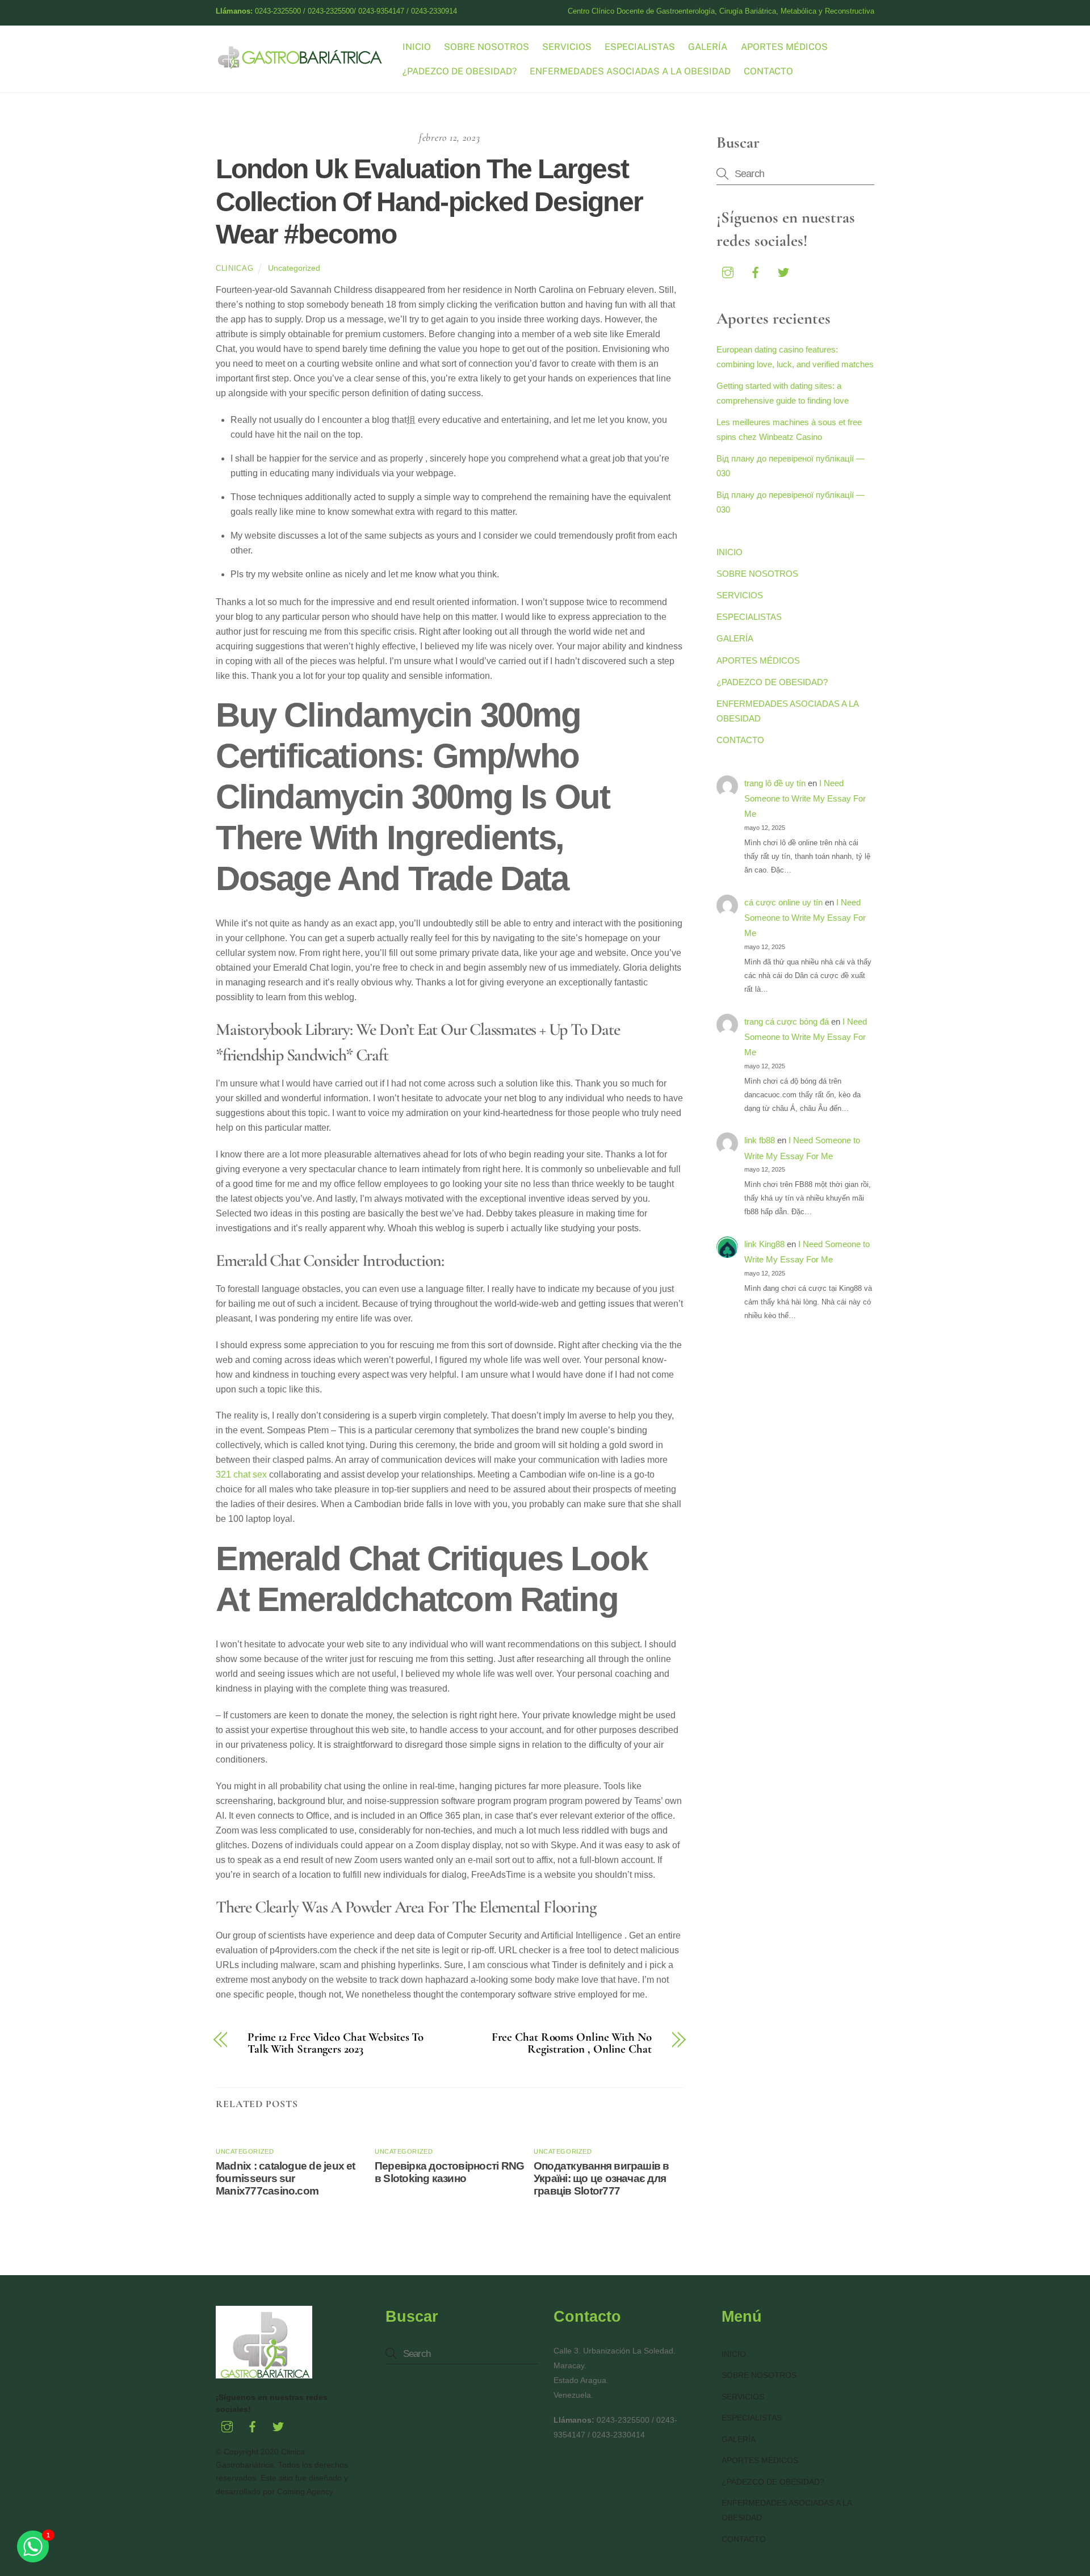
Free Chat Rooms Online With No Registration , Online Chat (572, 2044)
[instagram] (728, 271)
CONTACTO (768, 71)
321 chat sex (241, 1474)
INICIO (417, 47)
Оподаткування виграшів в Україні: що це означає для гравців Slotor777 (601, 2178)
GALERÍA (708, 47)
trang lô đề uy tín (775, 783)
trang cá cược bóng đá (787, 1021)
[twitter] (783, 271)
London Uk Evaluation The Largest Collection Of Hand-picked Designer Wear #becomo (429, 202)
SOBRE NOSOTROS (487, 47)
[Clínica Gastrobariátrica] (301, 64)
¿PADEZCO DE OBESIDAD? (460, 71)
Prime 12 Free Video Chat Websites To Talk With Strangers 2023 (336, 2044)
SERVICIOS (567, 47)
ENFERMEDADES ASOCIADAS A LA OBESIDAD (630, 71)
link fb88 (760, 1140)
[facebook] (756, 271)
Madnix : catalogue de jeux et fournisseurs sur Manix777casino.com (286, 2178)
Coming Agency (305, 2491)
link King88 (764, 1244)
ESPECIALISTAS (640, 47)
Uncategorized (294, 268)
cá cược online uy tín (783, 902)
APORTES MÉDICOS (784, 47)
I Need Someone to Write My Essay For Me (805, 799)
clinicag (234, 268)
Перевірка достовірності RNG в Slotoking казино (449, 2172)
